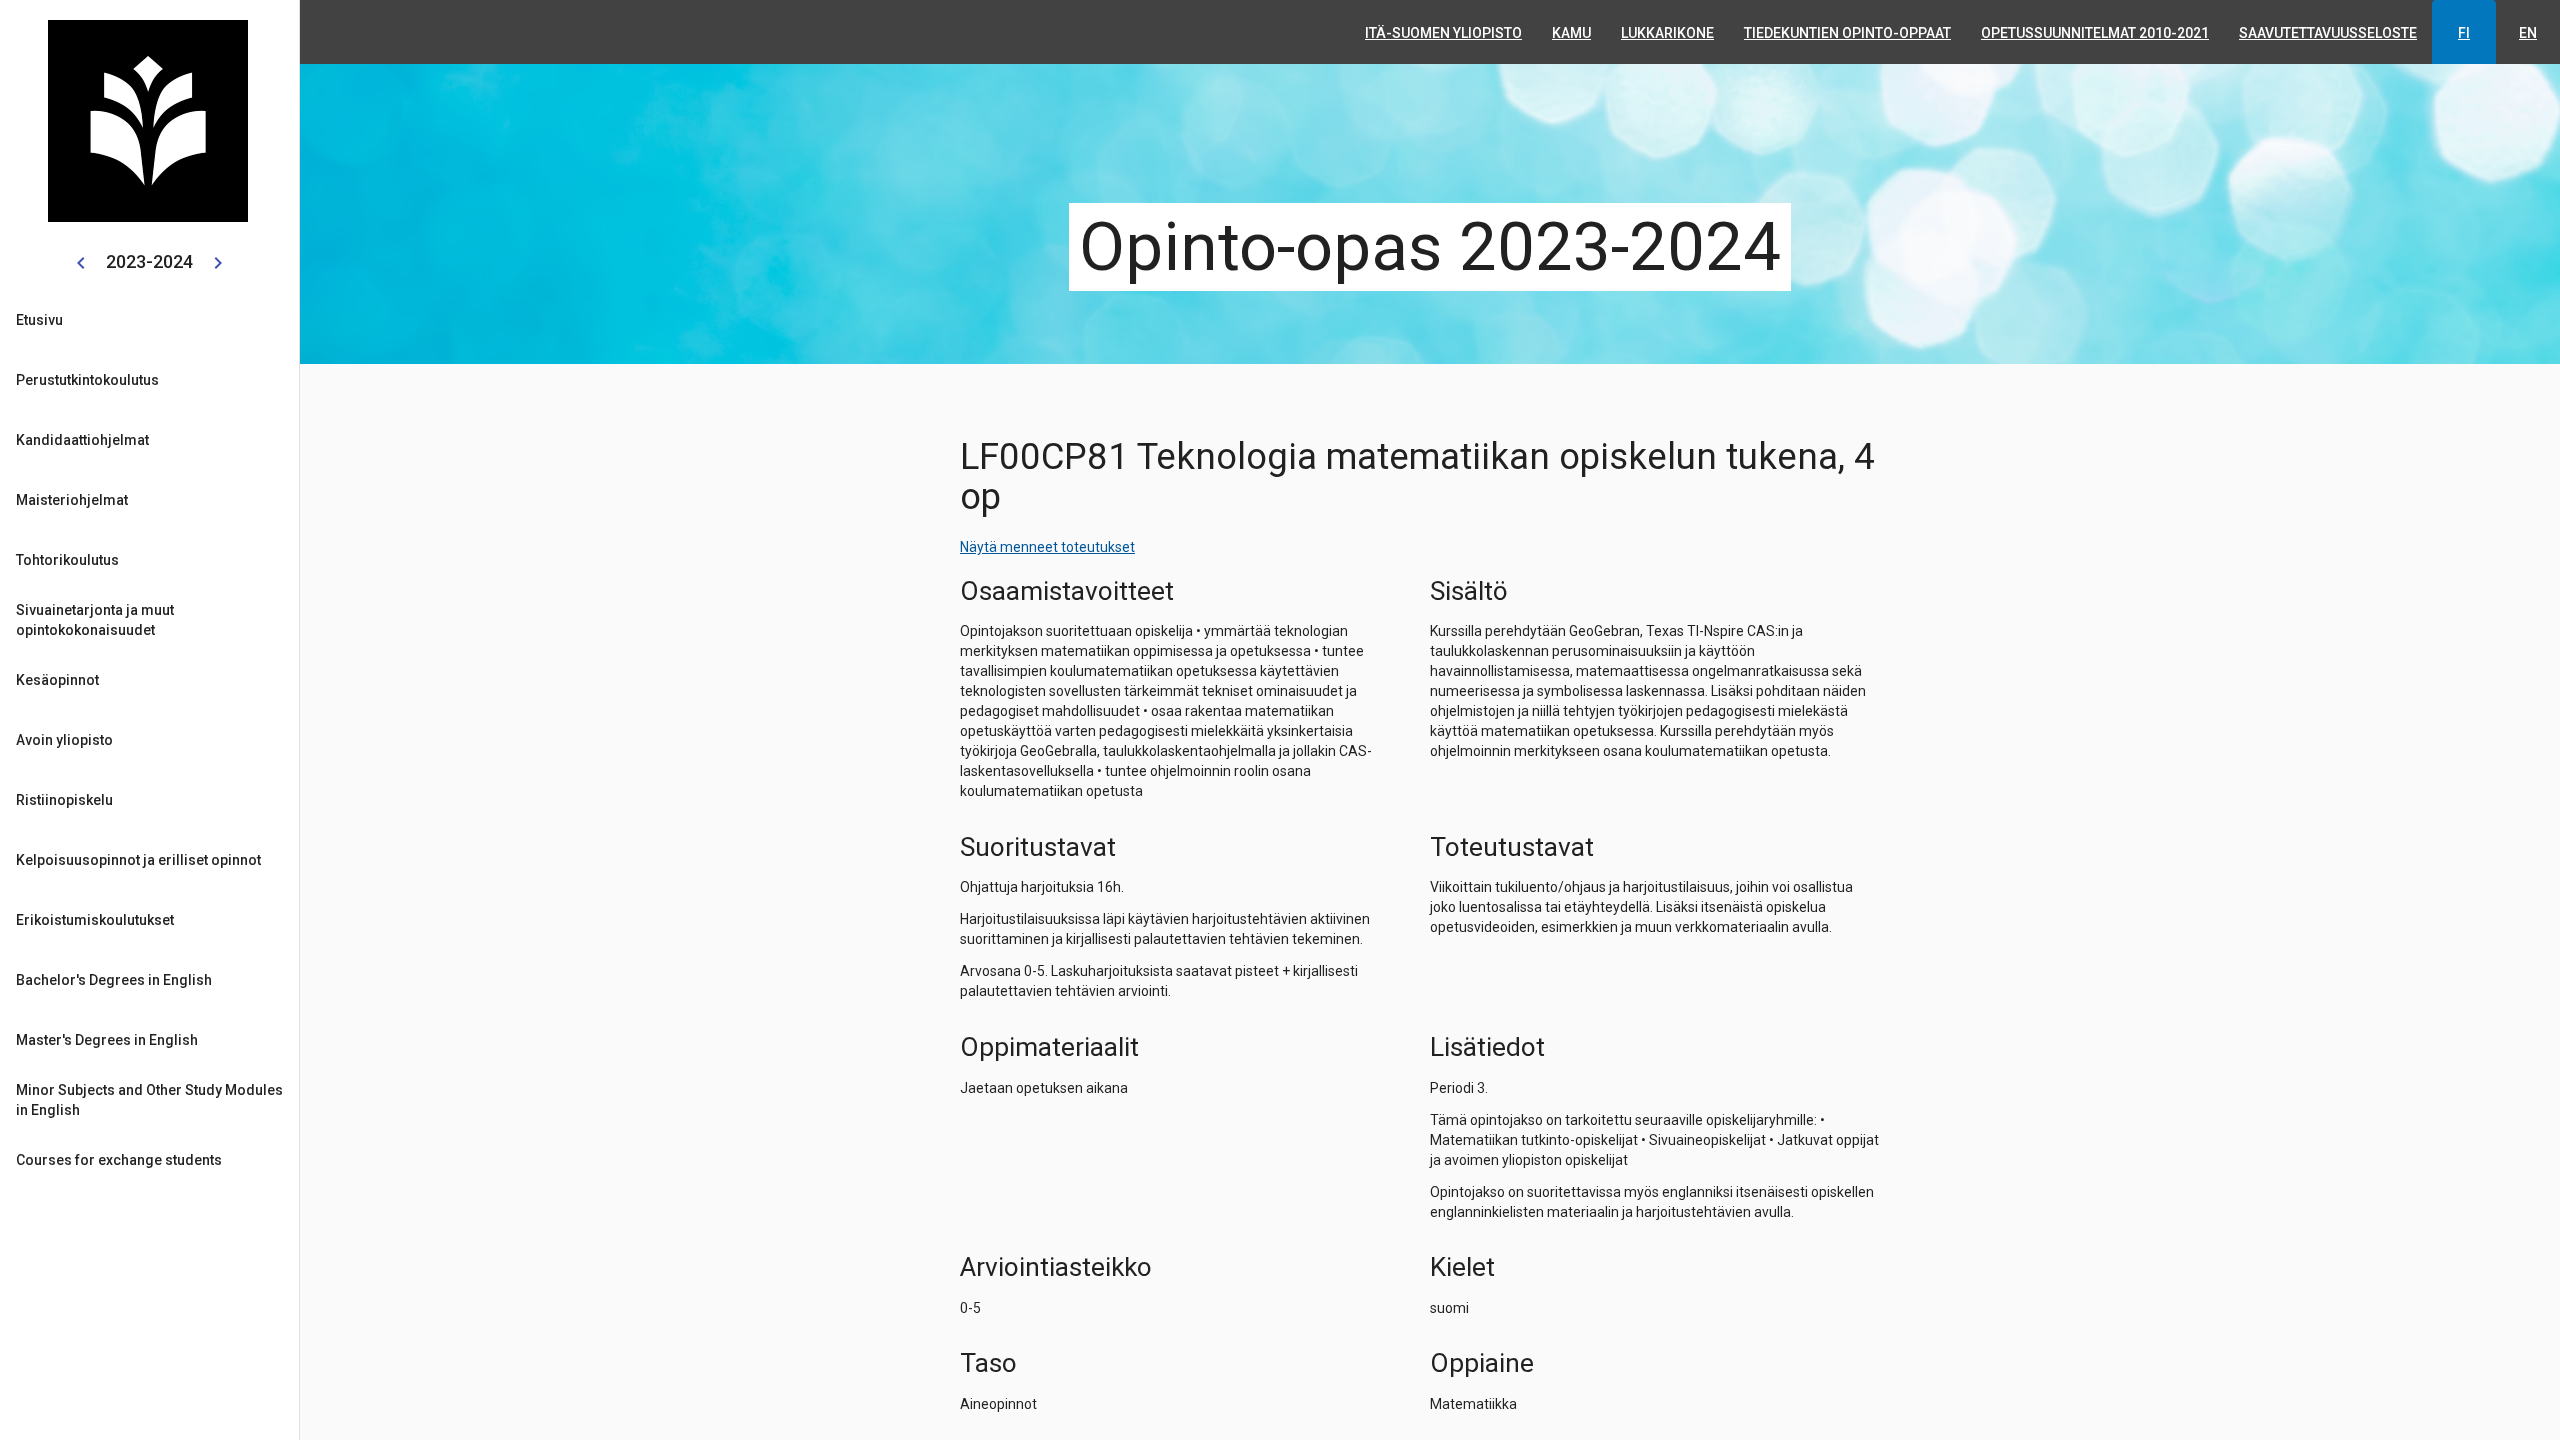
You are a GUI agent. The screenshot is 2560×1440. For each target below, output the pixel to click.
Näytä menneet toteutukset (1047, 547)
